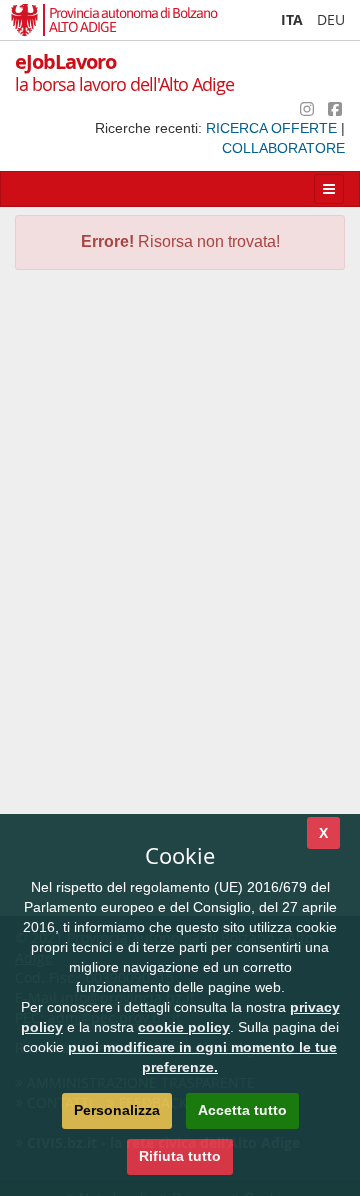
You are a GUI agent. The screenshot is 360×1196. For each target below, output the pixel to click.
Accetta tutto (242, 1110)
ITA (292, 19)
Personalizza (117, 1110)
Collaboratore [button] (283, 148)
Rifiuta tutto (180, 1156)
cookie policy (184, 1027)
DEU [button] (331, 19)
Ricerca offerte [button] (273, 128)
